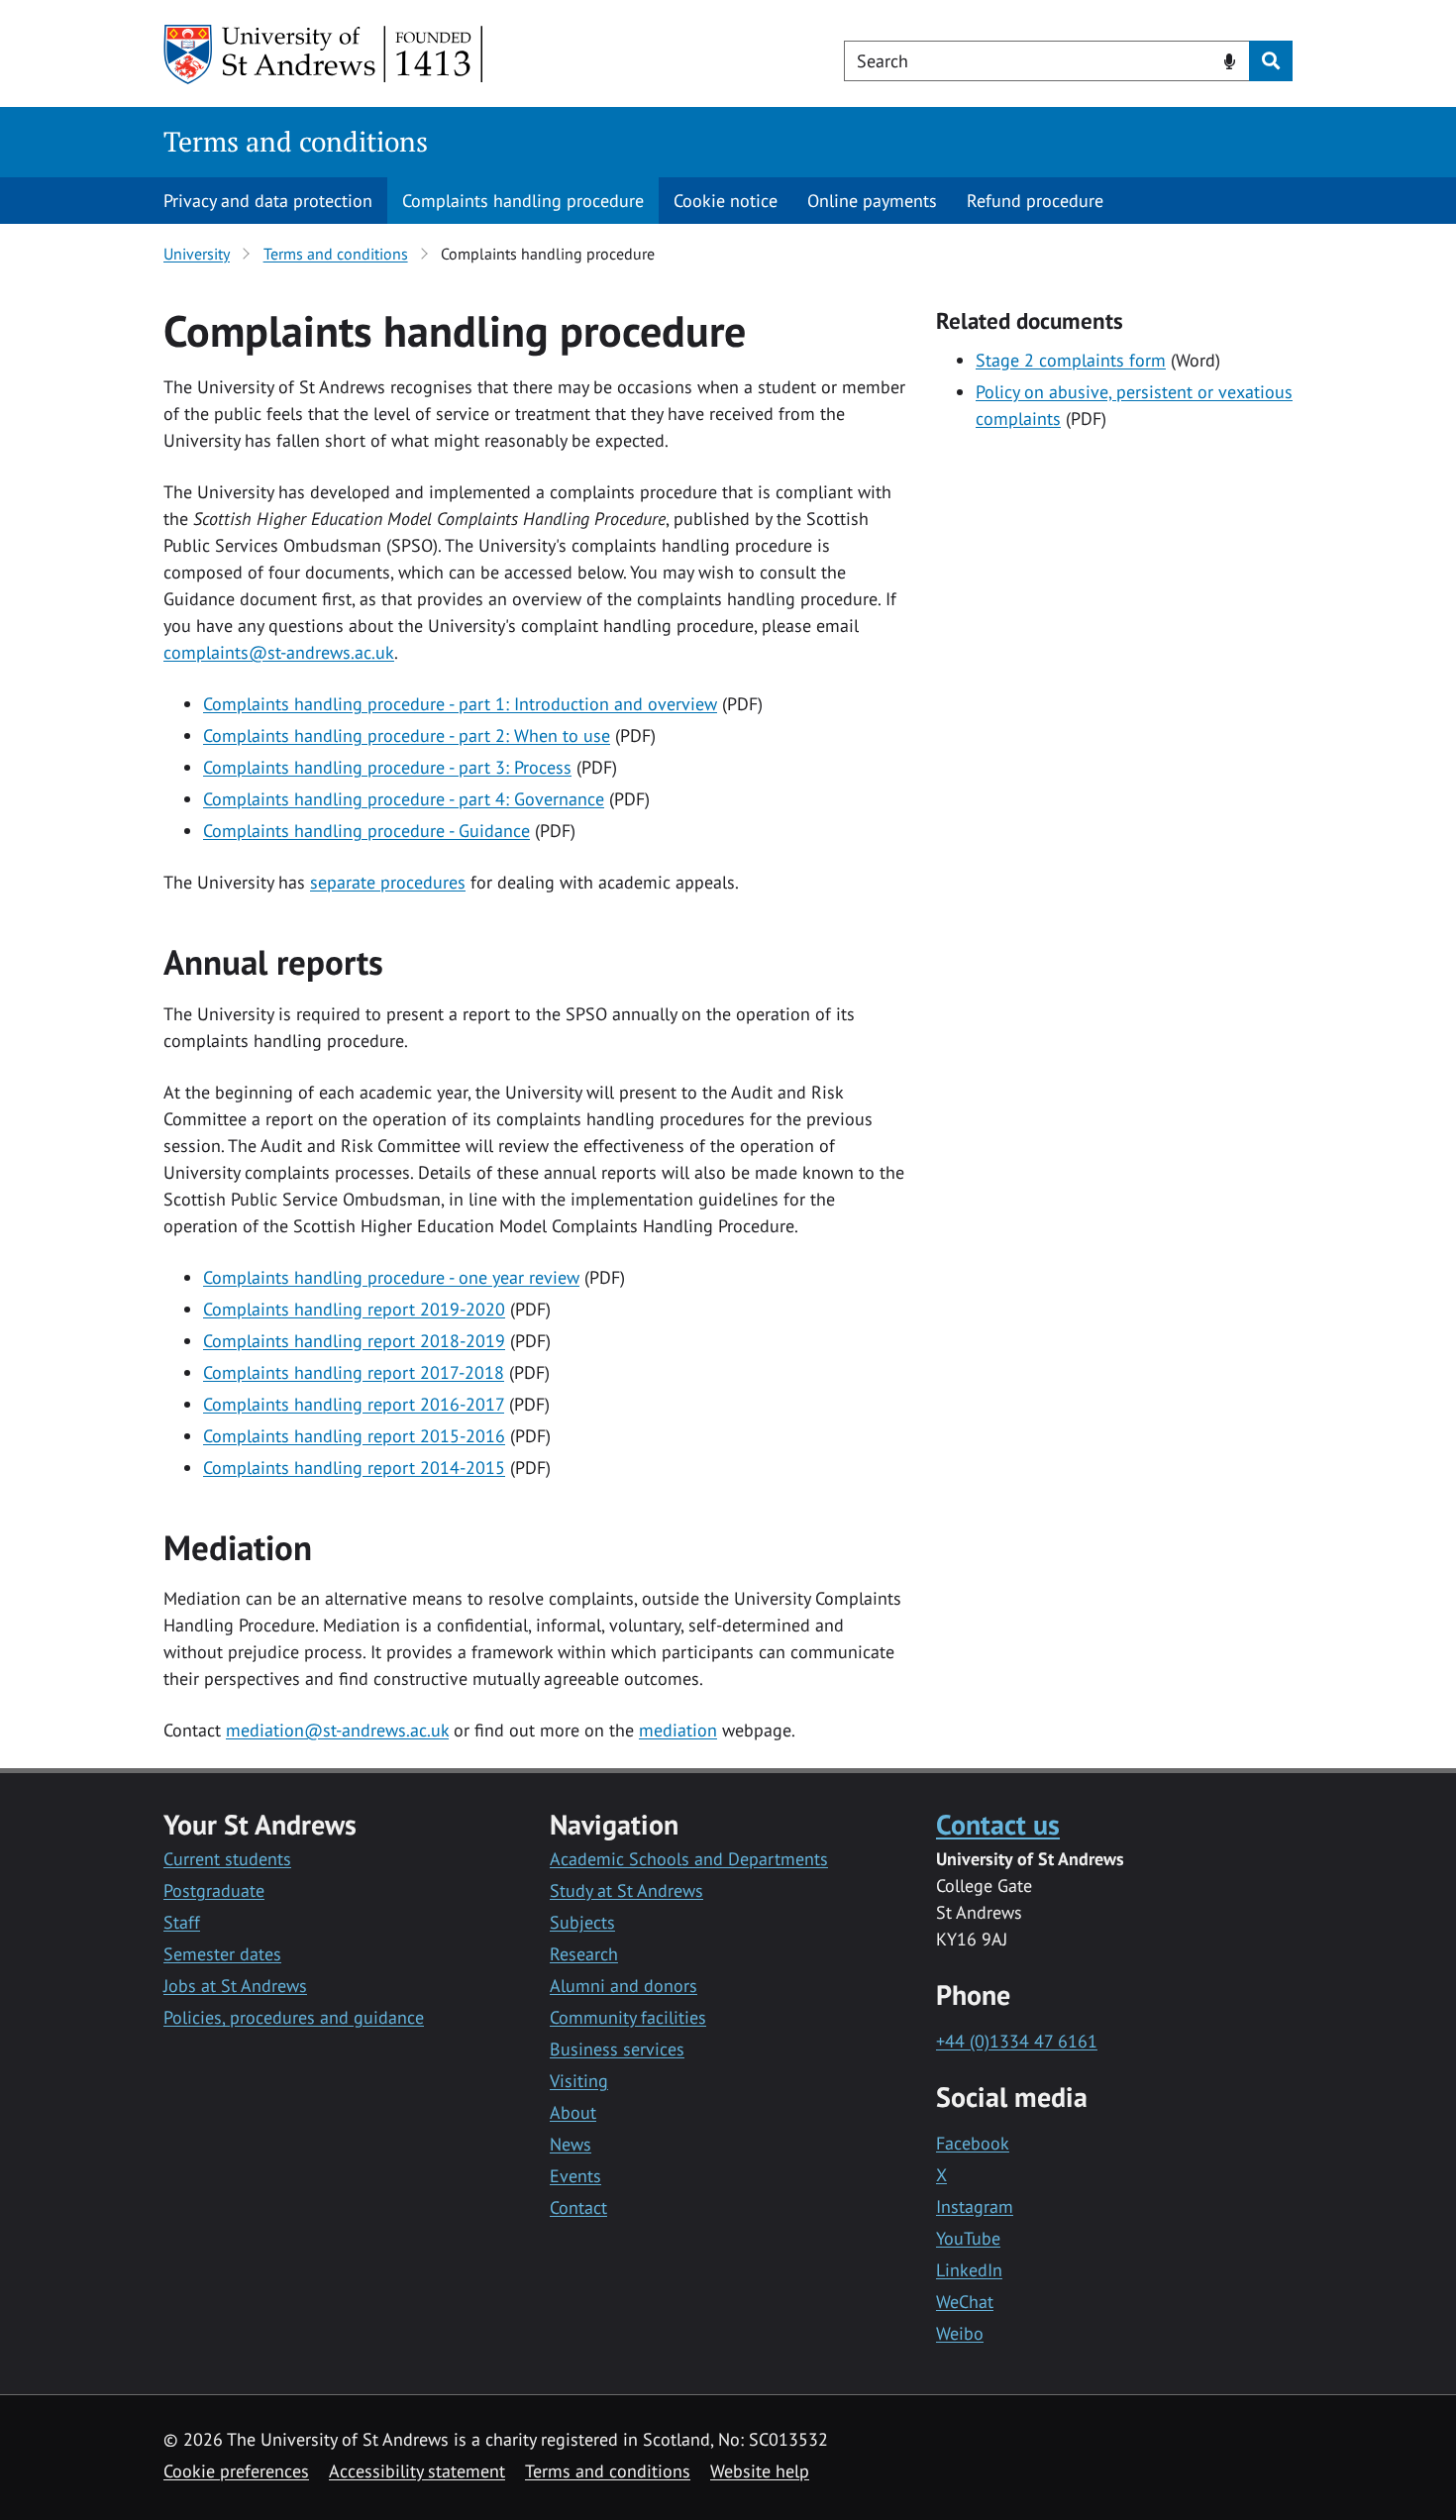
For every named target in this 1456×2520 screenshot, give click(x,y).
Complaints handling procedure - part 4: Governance (404, 799)
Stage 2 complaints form (1071, 360)
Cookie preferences (236, 2471)
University (197, 254)
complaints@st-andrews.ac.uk (279, 652)
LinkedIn (969, 2270)
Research (584, 1954)
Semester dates (222, 1954)
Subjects (582, 1922)
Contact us (998, 1824)
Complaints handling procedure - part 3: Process (387, 767)
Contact (578, 2207)
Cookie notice (726, 201)
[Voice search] (1230, 59)
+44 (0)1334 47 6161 (1017, 2041)
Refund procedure (1035, 201)
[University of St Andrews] (324, 54)
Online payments (872, 201)
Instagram (975, 2206)
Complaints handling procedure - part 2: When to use (407, 735)
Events (575, 2176)
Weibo (960, 2333)
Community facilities (628, 2017)
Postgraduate (214, 1890)
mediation (678, 1730)
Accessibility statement (417, 2471)
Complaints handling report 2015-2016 (354, 1436)
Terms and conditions (296, 141)
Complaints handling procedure (523, 201)
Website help (760, 2471)
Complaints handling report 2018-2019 (354, 1341)
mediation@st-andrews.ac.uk (337, 1730)
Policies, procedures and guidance (294, 2017)
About (573, 2112)
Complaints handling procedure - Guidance (366, 831)
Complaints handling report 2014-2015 (354, 1468)
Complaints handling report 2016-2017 (354, 1404)
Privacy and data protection (268, 201)
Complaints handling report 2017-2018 (354, 1372)
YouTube (968, 2238)
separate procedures (388, 882)
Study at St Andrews (626, 1890)
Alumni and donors (624, 1986)
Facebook (973, 2143)
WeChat (965, 2302)
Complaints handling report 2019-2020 (354, 1309)
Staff (182, 1922)
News (571, 2144)
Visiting (579, 2081)
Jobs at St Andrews (235, 1986)
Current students (227, 1859)
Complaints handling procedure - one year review (391, 1277)
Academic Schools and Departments (689, 1859)
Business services (617, 2049)
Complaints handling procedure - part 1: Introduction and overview (460, 704)
